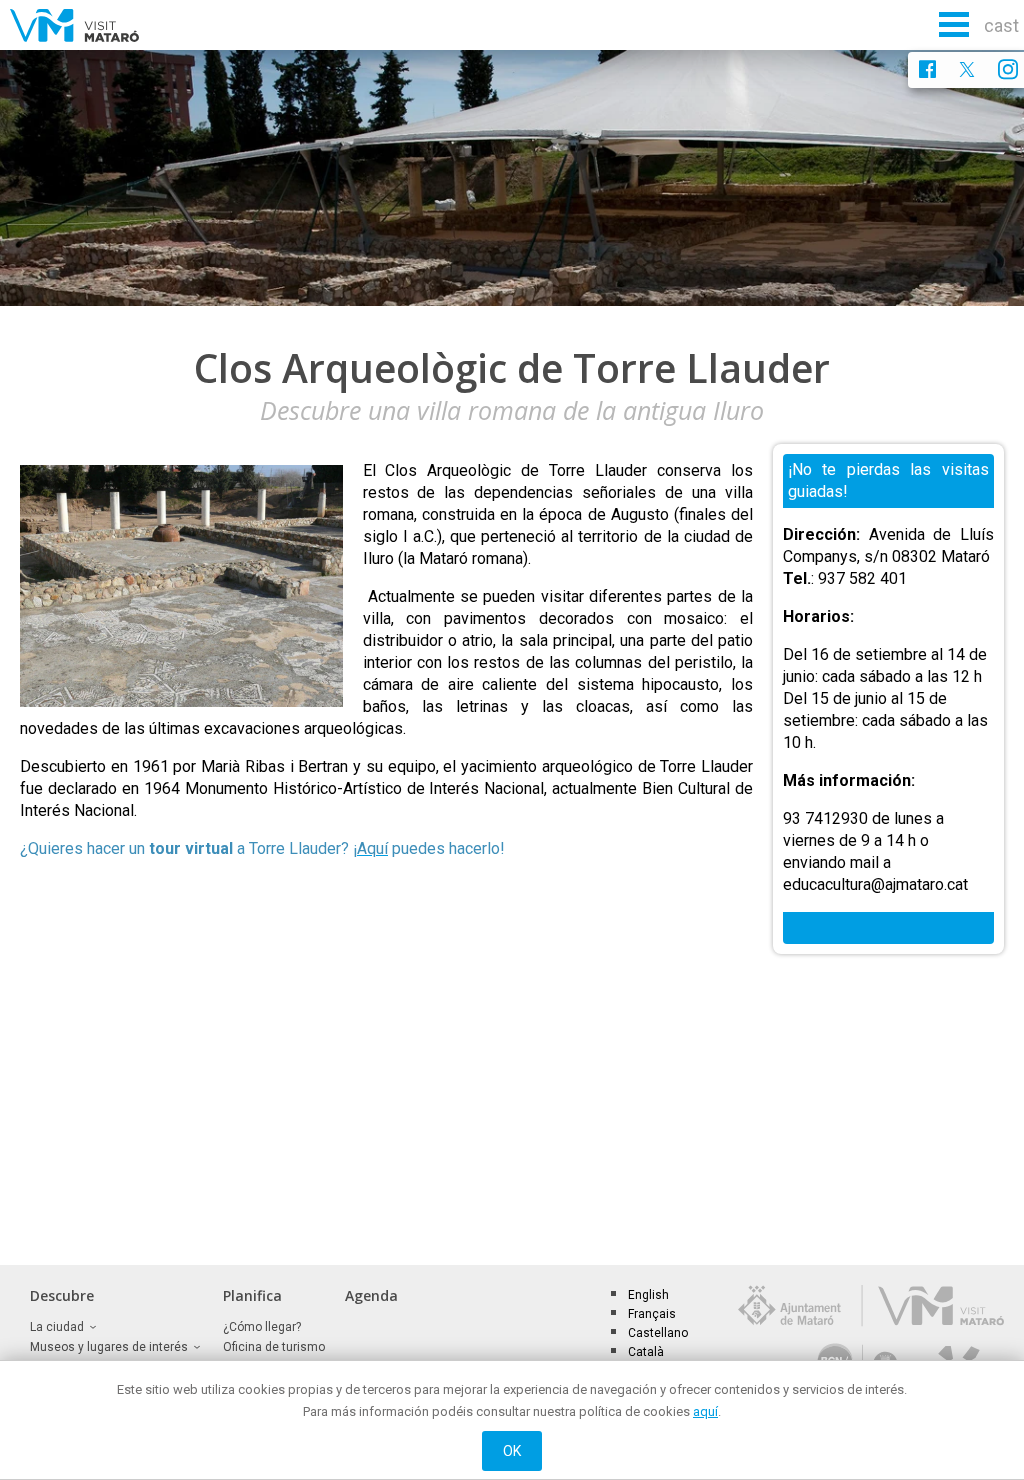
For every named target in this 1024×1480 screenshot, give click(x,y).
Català (646, 1352)
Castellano (658, 1333)
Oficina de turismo (274, 1347)
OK (512, 1451)
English (648, 1295)
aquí (705, 1411)
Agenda (371, 1295)
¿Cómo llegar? (262, 1327)
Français (652, 1314)
